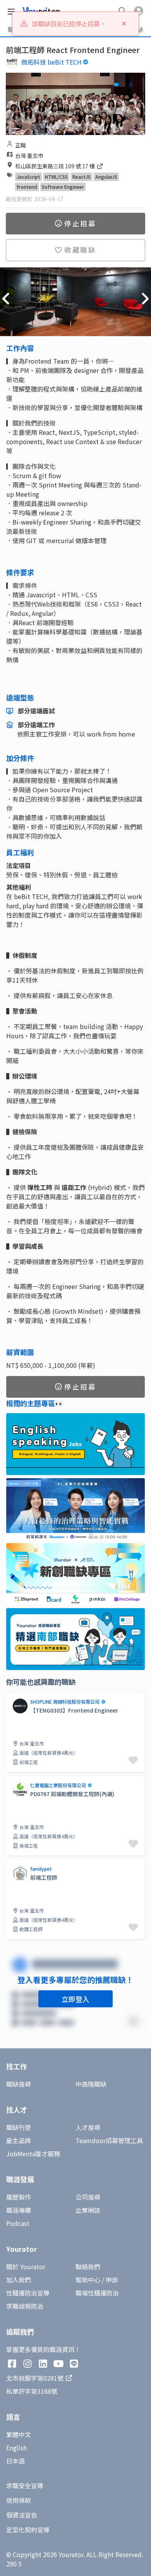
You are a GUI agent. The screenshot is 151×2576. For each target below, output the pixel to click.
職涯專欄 (19, 2210)
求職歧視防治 (25, 2306)
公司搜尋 (88, 2197)
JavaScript (28, 177)
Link (12, 1696)
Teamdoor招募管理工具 (109, 2140)
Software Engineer (63, 187)
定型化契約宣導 (28, 2530)
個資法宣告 (22, 2515)
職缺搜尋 (19, 2084)
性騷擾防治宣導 (28, 2293)
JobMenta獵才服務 (33, 2154)
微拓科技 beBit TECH (51, 62)
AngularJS (106, 177)
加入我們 (19, 2280)
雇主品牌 (19, 2140)
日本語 (15, 2461)
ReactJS (82, 177)
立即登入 (75, 1999)
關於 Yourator (26, 2267)
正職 (21, 145)
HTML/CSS (56, 177)
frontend (27, 187)
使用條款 (19, 2500)
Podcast (18, 2223)
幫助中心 (88, 2280)
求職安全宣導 (25, 2485)
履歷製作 (19, 2197)
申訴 (112, 2280)
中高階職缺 (91, 2084)
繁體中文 (19, 2434)
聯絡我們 (88, 2267)
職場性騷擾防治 (97, 2293)
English (16, 2448)
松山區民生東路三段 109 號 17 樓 (56, 166)
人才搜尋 (88, 2127)
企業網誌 (88, 2210)
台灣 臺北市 (29, 156)
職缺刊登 (19, 2127)
